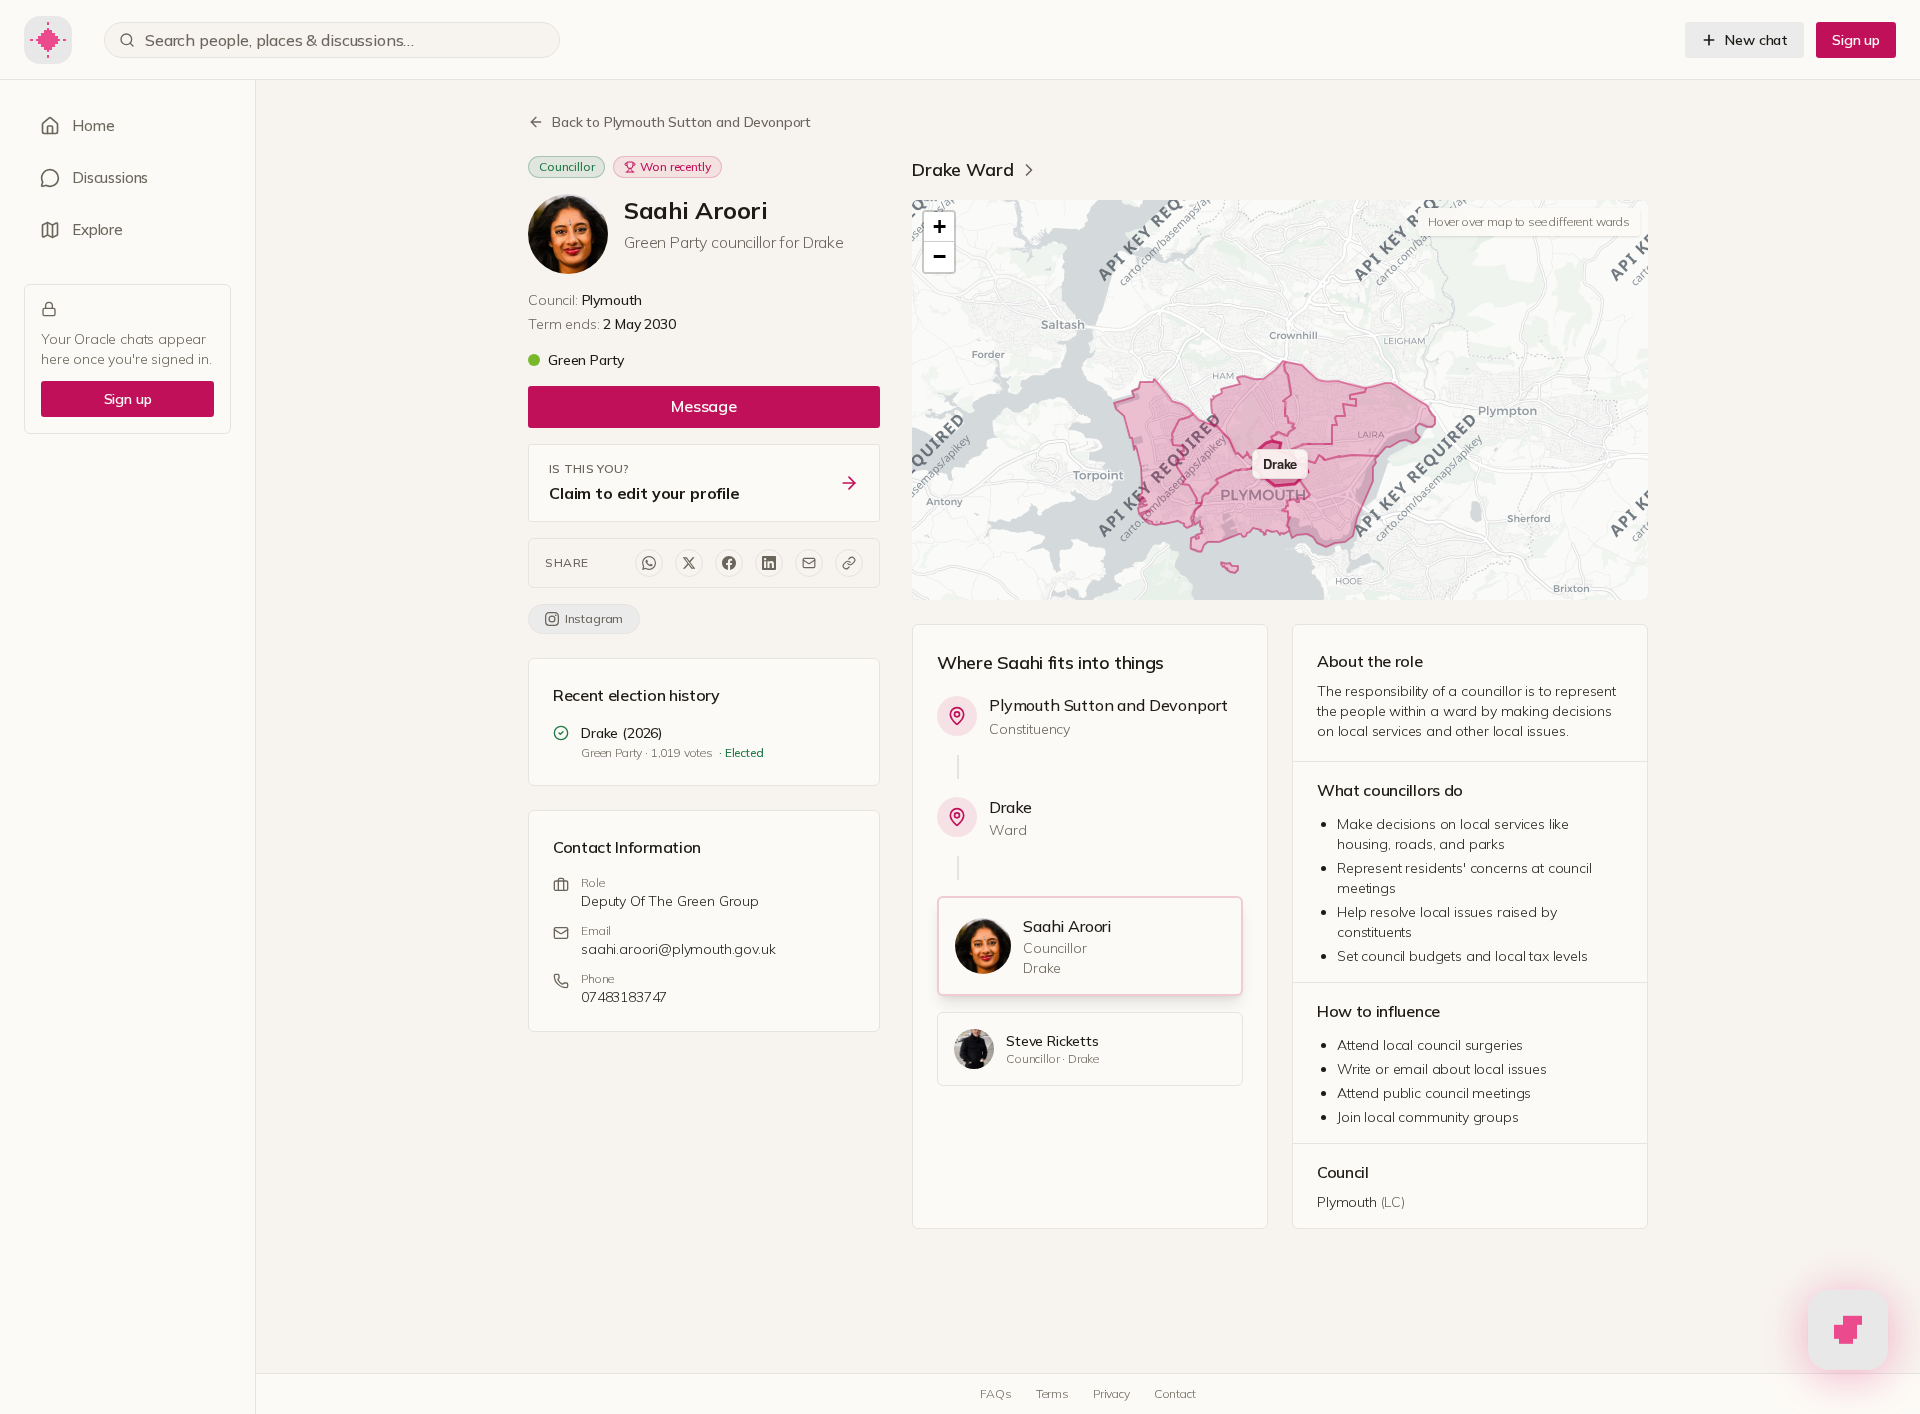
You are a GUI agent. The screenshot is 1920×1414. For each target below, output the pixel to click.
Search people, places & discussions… (279, 40)
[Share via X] (689, 563)
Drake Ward (962, 169)
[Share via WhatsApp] (649, 563)
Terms (1052, 1393)
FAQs (995, 1393)
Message (704, 406)
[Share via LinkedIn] (769, 563)
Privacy (1111, 1393)
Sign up (1856, 40)
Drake (1010, 807)
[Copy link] (849, 563)
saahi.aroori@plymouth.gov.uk (678, 949)
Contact (1175, 1393)
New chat (1756, 40)
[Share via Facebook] (729, 563)
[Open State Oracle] (1848, 1326)
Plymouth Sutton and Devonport (1108, 705)
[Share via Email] (809, 563)
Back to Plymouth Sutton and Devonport (681, 122)
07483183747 (624, 997)
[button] (939, 227)
